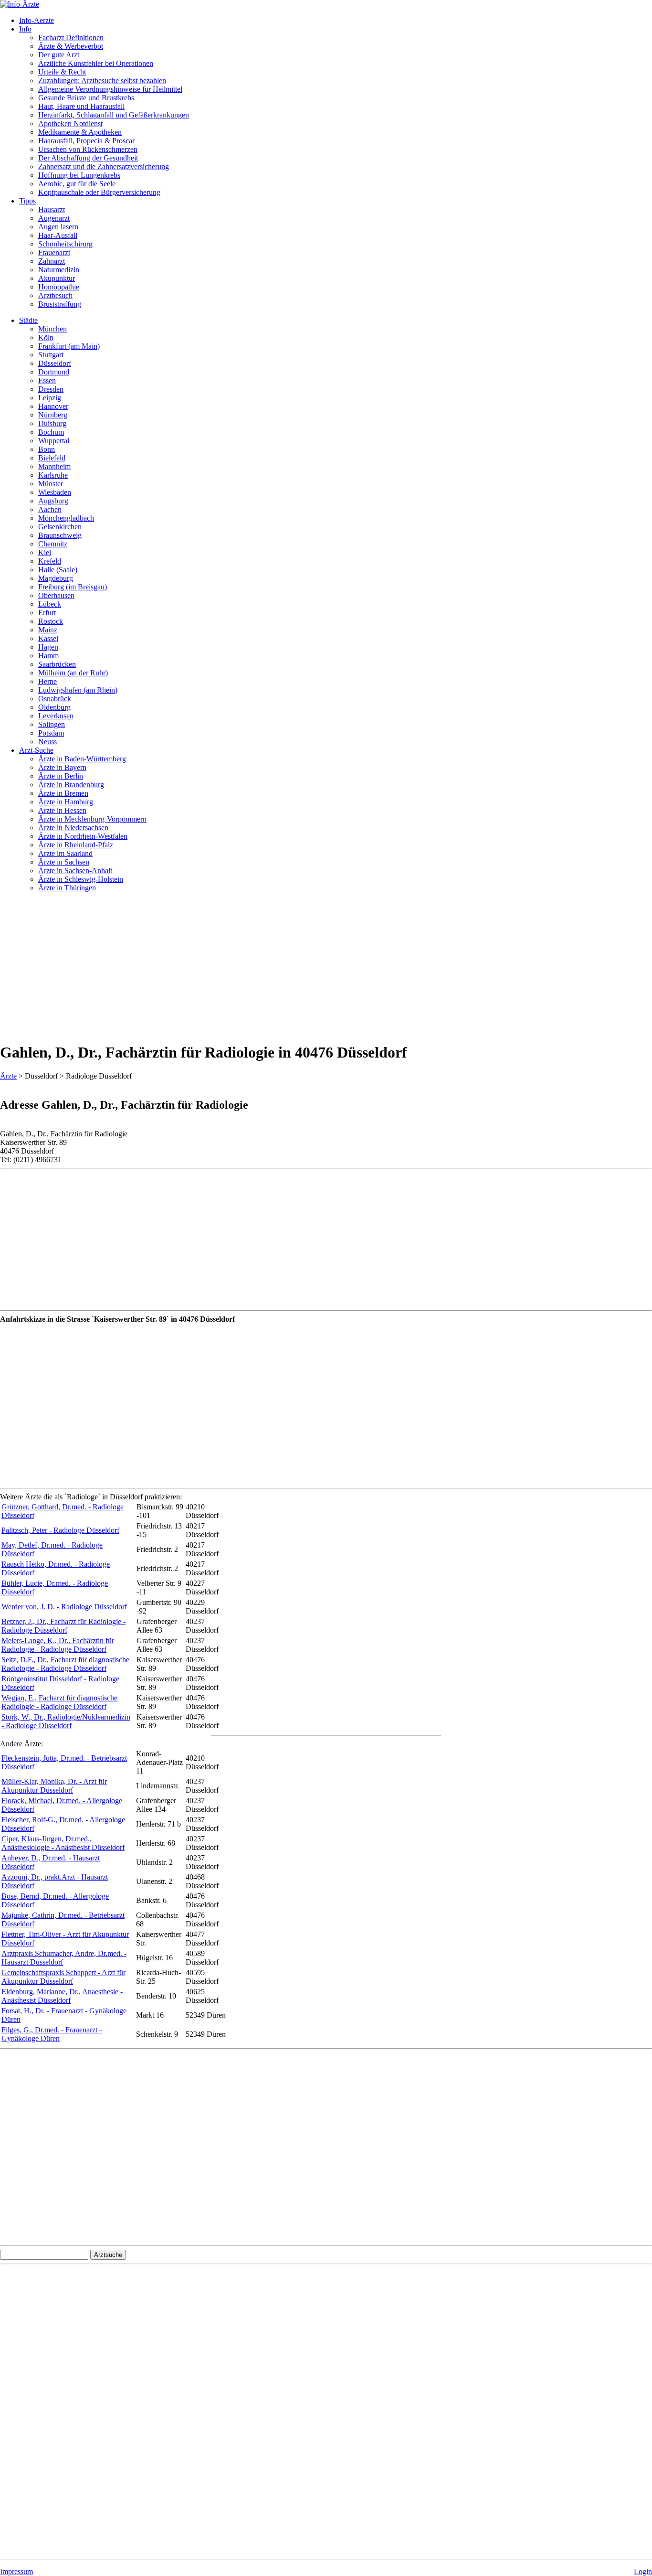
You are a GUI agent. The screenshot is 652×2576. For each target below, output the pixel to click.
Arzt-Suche (36, 750)
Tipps (27, 201)
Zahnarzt (52, 261)
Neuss (47, 742)
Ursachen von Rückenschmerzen (88, 149)
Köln (46, 337)
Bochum (51, 432)
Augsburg (53, 501)
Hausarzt (52, 209)
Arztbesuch (55, 295)
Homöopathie (59, 287)
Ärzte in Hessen (62, 810)
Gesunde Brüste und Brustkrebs (86, 98)
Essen (47, 380)
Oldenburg (54, 707)
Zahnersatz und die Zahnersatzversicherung (104, 166)
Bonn (47, 449)
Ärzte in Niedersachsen (73, 828)
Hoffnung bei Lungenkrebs (79, 175)
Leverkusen (56, 716)
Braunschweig (60, 535)
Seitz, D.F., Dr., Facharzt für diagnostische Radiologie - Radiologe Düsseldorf (65, 1664)
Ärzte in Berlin (61, 776)
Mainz (48, 630)
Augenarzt (54, 218)
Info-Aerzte (37, 20)
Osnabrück (55, 699)
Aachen (50, 509)
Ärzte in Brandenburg (71, 785)
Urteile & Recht (62, 72)
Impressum (16, 2571)
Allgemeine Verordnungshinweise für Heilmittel (110, 89)
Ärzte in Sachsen (64, 862)
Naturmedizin (59, 270)
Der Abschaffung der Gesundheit (88, 158)
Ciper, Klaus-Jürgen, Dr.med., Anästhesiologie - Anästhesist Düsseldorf (63, 1843)
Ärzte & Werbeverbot (71, 46)
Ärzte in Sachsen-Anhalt (75, 871)
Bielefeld (52, 458)
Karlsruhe (53, 475)
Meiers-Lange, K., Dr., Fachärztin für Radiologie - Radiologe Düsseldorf (58, 1645)
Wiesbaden (55, 492)
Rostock (51, 621)
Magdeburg (56, 578)
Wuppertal (54, 441)
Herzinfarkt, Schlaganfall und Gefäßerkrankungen (114, 115)
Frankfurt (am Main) (69, 346)
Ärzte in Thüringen (67, 888)
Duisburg (52, 423)
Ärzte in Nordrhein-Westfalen (83, 836)
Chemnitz (53, 544)
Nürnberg (53, 415)
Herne (47, 681)
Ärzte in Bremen (63, 793)
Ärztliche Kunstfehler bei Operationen (96, 63)
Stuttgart (51, 355)
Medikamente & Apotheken (80, 132)
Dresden (51, 389)
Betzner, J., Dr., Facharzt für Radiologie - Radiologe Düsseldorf (63, 1626)
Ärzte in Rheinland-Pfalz (76, 845)
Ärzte (8, 1076)
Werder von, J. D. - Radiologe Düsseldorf (64, 1607)
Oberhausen (56, 595)
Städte (28, 320)
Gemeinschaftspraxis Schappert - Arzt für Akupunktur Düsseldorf (63, 1977)
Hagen (48, 647)
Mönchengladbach (66, 518)
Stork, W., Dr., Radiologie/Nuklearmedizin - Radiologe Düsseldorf (66, 1721)
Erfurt (47, 613)
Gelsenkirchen (60, 527)
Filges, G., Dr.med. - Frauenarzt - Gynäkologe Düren (52, 2034)
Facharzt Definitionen (71, 37)
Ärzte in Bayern (62, 767)
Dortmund (54, 372)
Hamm (48, 656)
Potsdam (51, 733)
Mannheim (54, 466)
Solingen (52, 724)
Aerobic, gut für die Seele (77, 184)
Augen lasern (58, 227)
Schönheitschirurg (65, 244)
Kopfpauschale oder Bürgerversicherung (99, 192)
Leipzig (50, 398)
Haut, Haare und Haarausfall (81, 106)
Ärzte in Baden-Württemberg (82, 759)
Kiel (45, 552)
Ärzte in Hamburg (66, 802)
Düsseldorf (55, 363)
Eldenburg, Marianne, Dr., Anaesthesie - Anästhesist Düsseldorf (62, 1996)
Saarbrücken (57, 664)
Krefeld (50, 561)
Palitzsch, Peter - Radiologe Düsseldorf (60, 1530)
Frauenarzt (54, 252)
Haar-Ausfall (58, 235)
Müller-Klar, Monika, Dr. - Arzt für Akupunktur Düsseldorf (54, 1786)
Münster (51, 484)
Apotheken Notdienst (70, 123)
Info (25, 29)
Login (643, 2571)
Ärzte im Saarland (65, 853)
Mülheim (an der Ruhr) (73, 673)
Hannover (53, 406)
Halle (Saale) (58, 570)
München (53, 329)
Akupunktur (57, 278)
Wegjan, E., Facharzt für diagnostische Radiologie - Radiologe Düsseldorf (59, 1702)
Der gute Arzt (59, 55)
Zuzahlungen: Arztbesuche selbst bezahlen (102, 80)
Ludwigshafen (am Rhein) (78, 690)
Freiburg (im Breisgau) (73, 587)
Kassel (48, 638)
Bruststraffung (60, 304)
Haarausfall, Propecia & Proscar (86, 141)
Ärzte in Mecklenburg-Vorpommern (92, 819)
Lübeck (50, 604)
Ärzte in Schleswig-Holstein (81, 879)
